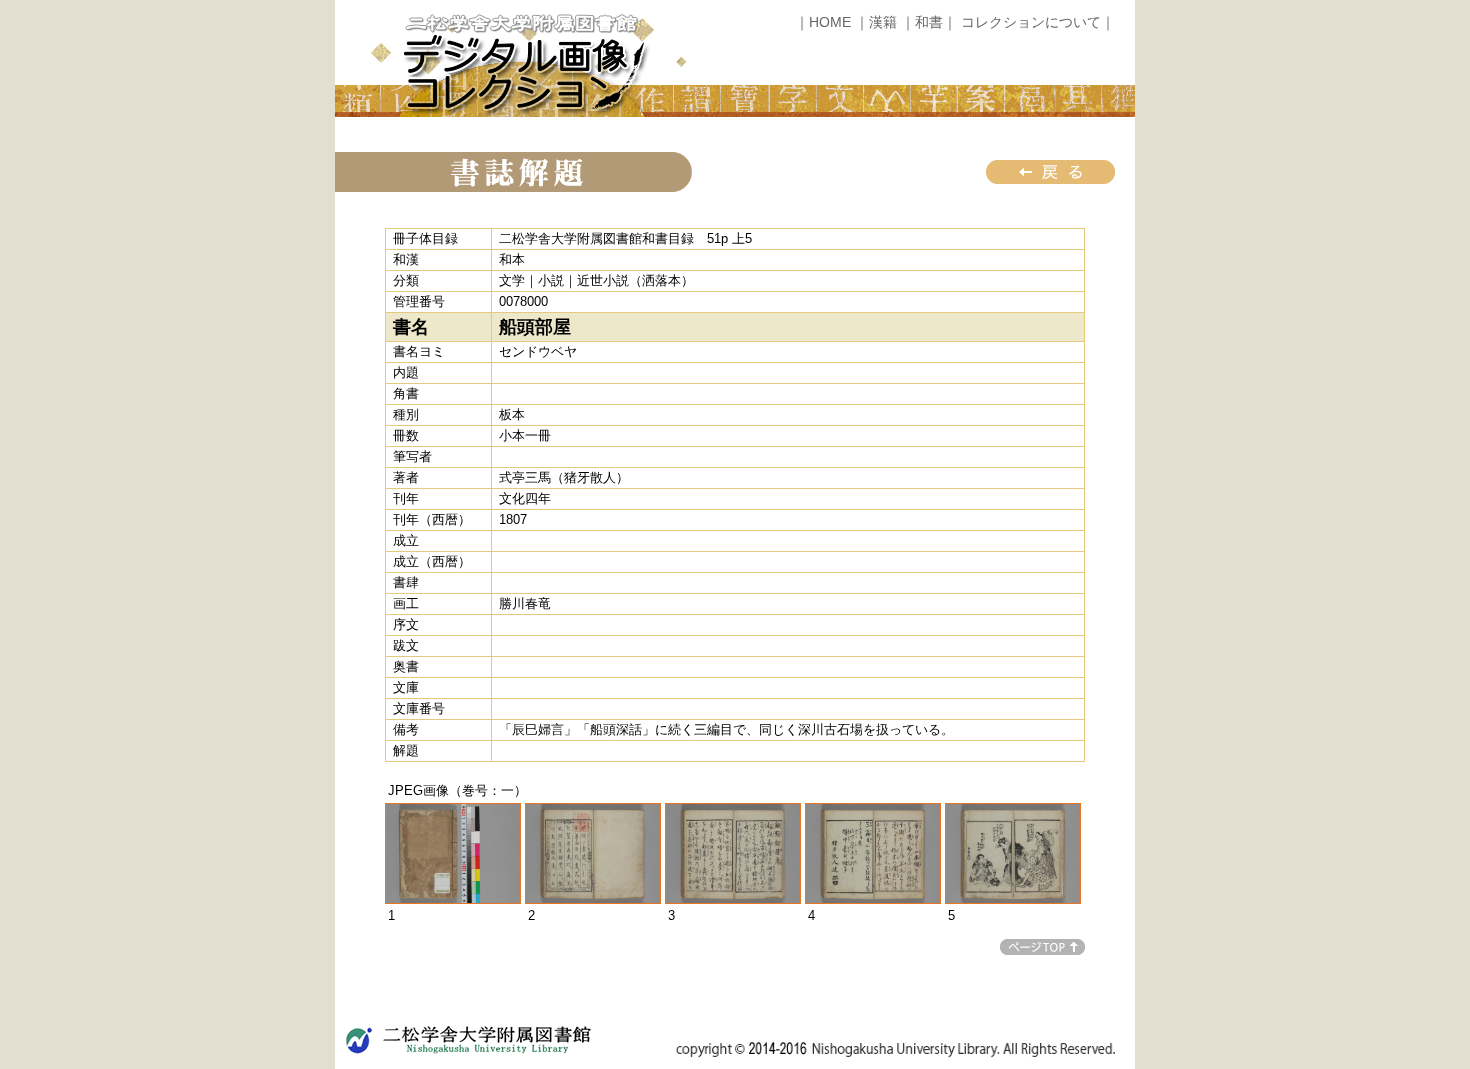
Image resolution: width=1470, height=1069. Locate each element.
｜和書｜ (929, 22)
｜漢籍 (876, 22)
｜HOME (823, 22)
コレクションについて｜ (1038, 22)
